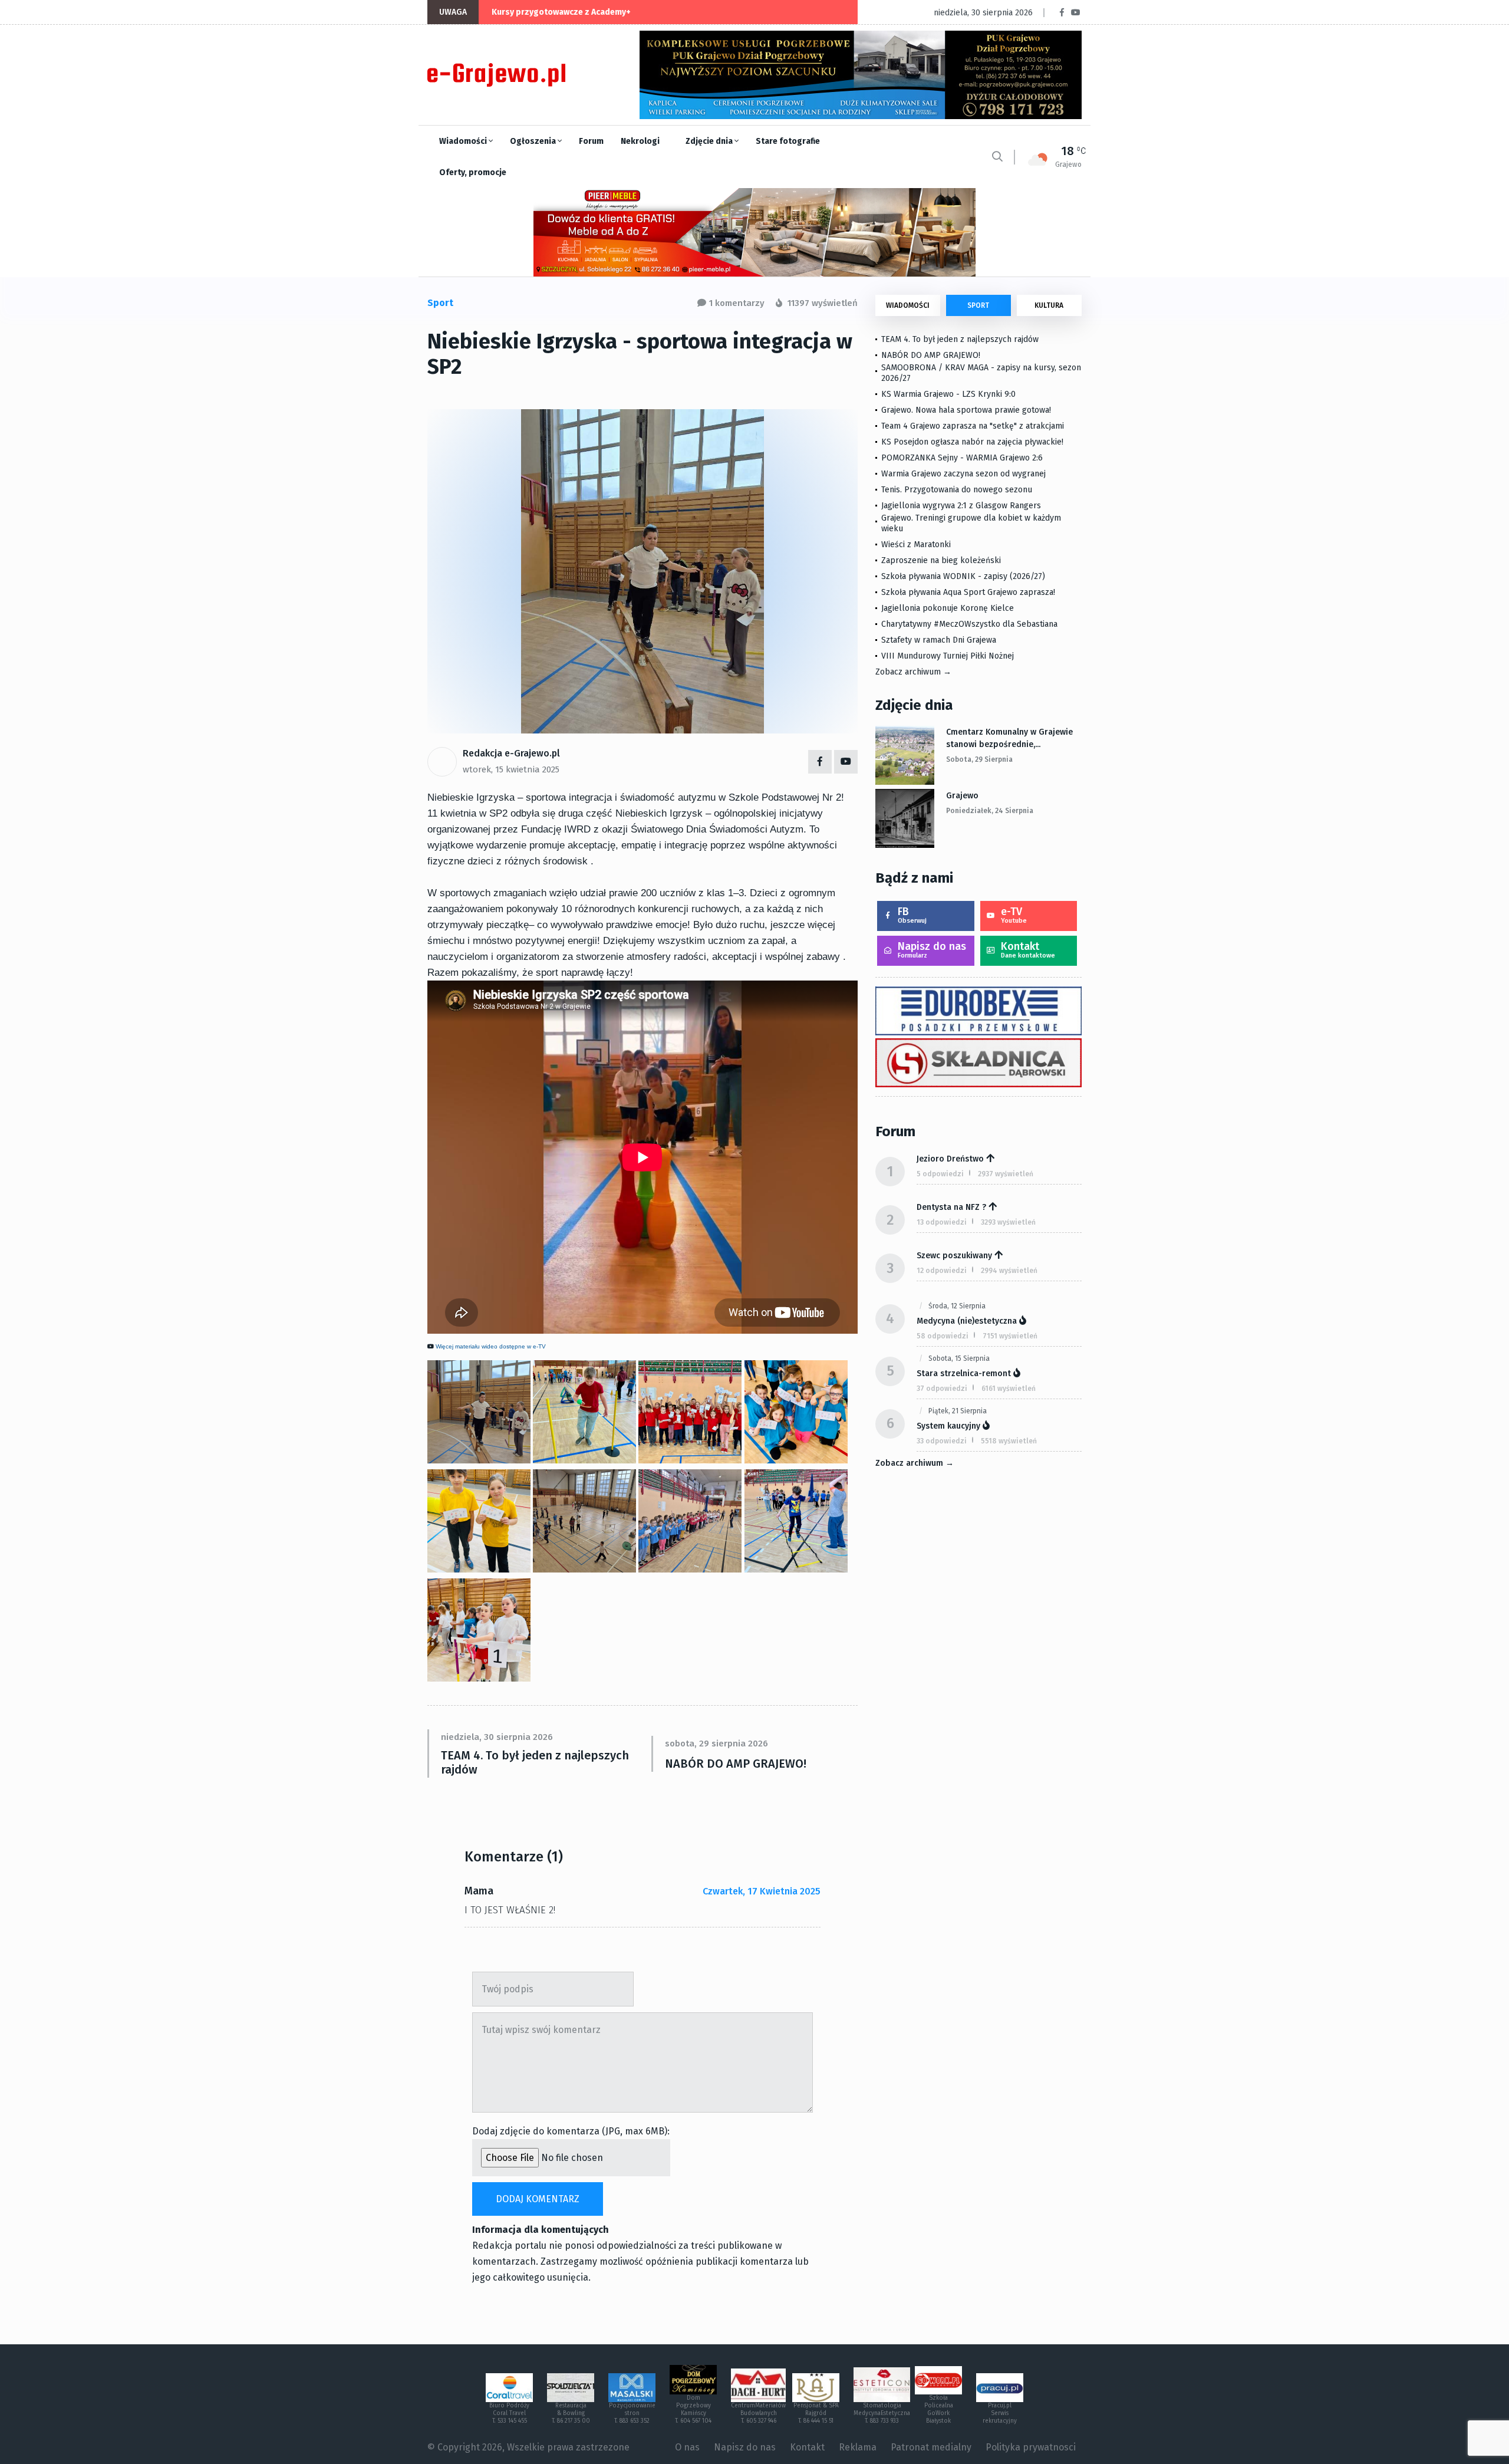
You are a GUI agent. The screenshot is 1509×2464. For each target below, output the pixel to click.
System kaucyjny (948, 1426)
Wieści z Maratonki (916, 545)
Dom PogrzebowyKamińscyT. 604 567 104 (693, 2409)
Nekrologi (640, 141)
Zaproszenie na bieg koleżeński (941, 560)
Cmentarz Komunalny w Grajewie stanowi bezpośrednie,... (1009, 738)
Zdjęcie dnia (710, 141)
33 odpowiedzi (942, 1441)
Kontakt (1028, 950)
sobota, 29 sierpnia (979, 759)
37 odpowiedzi (942, 1389)
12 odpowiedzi (942, 1271)
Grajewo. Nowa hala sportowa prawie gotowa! (966, 410)
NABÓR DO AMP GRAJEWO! (736, 1764)
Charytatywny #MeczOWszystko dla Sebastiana (969, 624)
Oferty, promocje (473, 172)
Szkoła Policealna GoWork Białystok (939, 2409)
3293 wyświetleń (1008, 1222)
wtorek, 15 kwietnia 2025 (511, 769)
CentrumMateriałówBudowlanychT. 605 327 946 (758, 2413)
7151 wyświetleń (1010, 1336)
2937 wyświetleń (1006, 1174)
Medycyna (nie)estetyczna (967, 1321)
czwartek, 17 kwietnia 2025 (762, 1891)
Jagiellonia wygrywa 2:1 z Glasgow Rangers (961, 506)
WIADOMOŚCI (908, 305)
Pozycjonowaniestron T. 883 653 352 (632, 2413)
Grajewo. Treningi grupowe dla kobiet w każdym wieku (971, 523)
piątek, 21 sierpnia (958, 1411)
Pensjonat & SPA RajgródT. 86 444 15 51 (816, 2413)
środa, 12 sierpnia (957, 1306)
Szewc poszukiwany (954, 1256)
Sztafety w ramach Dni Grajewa (939, 640)
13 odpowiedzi (942, 1222)
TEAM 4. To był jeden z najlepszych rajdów (535, 1762)
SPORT (978, 305)
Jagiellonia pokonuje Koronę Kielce (948, 608)
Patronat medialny (931, 2447)
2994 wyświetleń (1009, 1271)
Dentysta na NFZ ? (951, 1207)
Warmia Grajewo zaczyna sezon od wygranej (963, 474)
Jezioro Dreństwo (950, 1159)
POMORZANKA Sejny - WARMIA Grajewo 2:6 (962, 458)
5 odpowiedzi (940, 1174)
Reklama (858, 2447)
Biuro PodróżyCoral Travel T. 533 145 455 (509, 2413)
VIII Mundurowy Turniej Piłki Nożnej (948, 656)
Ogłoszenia (534, 141)
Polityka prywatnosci (1031, 2447)
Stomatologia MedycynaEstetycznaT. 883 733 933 (882, 2413)
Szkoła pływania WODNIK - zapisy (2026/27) (963, 576)
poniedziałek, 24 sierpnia (990, 811)
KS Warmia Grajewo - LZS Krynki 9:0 (948, 394)
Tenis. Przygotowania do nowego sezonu (957, 490)
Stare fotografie (788, 141)
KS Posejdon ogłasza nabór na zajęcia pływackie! (975, 442)
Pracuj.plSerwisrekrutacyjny (1000, 2413)
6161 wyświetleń (1009, 1389)
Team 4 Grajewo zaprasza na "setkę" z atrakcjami (973, 426)
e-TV (1014, 915)
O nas (687, 2447)
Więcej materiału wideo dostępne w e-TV (491, 1346)
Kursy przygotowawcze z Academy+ (561, 12)
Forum (591, 141)
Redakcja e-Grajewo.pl (511, 753)
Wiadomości (464, 141)
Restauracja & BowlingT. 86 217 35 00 (571, 2413)
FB (912, 915)
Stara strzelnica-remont (964, 1374)
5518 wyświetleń (1009, 1441)
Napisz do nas (932, 950)
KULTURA (1049, 305)
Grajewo (962, 796)
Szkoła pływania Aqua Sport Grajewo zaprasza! (968, 592)
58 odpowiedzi (943, 1336)
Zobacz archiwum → (913, 672)
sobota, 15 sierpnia (959, 1358)
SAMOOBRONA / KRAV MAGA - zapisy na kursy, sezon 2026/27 (981, 373)
